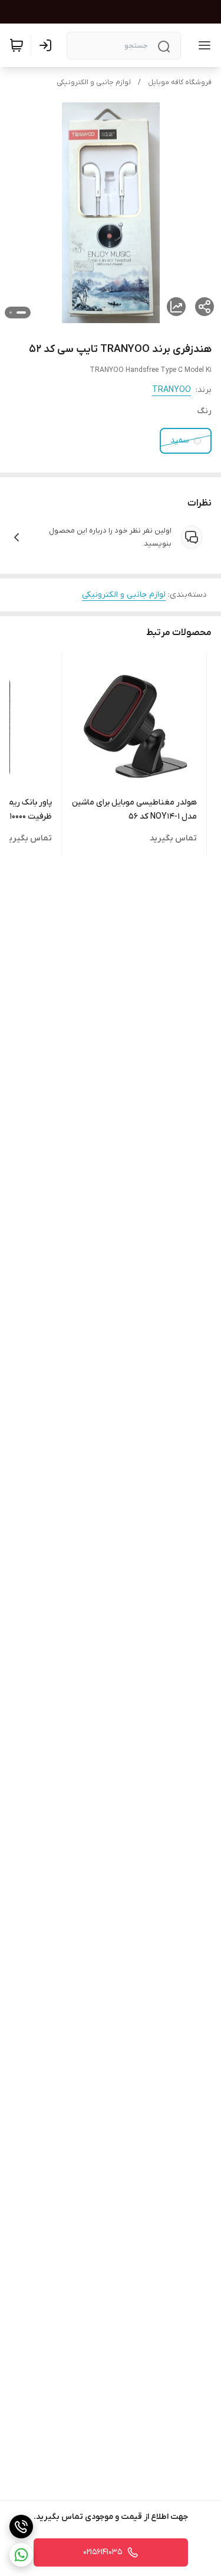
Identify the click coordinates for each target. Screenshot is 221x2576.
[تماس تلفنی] (21, 2527)
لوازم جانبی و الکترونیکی (94, 82)
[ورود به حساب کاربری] (48, 45)
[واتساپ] (21, 2555)
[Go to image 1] (21, 313)
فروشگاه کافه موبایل (180, 82)
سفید (180, 441)
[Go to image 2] (11, 313)
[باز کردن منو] (202, 45)
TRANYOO (171, 390)
